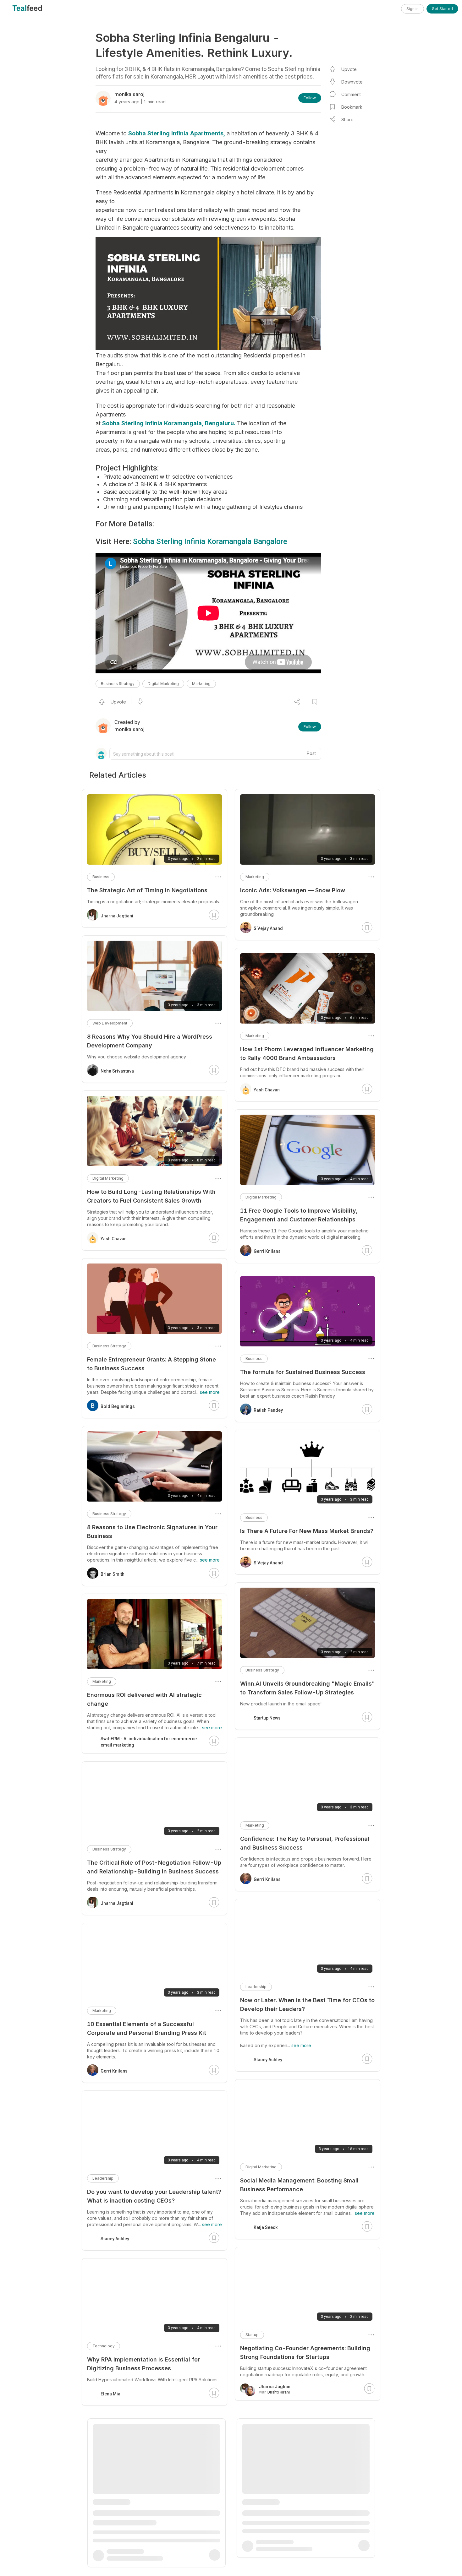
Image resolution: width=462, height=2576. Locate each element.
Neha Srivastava (117, 1071)
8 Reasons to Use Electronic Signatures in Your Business (152, 1532)
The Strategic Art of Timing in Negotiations (147, 890)
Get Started (442, 9)
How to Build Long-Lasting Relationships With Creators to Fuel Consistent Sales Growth (151, 1196)
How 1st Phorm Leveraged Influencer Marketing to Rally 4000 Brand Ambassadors (307, 1054)
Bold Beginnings (118, 1406)
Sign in (412, 9)
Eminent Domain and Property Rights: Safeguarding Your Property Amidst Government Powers (292, 2518)
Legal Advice (258, 2496)
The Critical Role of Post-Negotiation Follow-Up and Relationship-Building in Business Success (154, 1867)
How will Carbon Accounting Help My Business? (154, 2515)
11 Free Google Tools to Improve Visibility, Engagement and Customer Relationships (299, 1215)
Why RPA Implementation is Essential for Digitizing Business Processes (143, 2364)
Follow (310, 98)
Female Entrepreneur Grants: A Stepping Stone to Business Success (151, 1364)
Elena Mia (110, 2394)
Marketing (201, 684)
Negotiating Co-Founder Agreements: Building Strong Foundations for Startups (305, 2353)
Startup (252, 2335)
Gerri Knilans (267, 1251)
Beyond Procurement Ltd (126, 2553)
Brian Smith (113, 1574)
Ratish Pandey (268, 1410)
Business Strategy (118, 684)
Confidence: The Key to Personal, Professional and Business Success (305, 1843)
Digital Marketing (163, 684)
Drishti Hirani (279, 2392)
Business (254, 1359)
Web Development (110, 1023)
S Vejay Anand (268, 928)
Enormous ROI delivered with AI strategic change (144, 1699)
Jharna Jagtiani (275, 2387)
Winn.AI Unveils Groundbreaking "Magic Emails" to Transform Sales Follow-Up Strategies (308, 1688)
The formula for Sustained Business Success (303, 1372)
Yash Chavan (267, 1090)
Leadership (256, 1987)
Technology (104, 2346)
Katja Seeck (266, 2227)
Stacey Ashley (268, 2060)
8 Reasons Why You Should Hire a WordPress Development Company (150, 1041)
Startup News (267, 1718)
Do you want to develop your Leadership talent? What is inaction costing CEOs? (154, 2196)
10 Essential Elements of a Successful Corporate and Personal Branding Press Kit (147, 2028)
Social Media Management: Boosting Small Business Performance (299, 2185)
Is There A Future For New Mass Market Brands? (307, 1531)
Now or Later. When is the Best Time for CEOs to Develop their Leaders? (307, 2005)
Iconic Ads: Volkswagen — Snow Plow (293, 890)
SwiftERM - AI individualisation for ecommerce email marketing (149, 1742)
